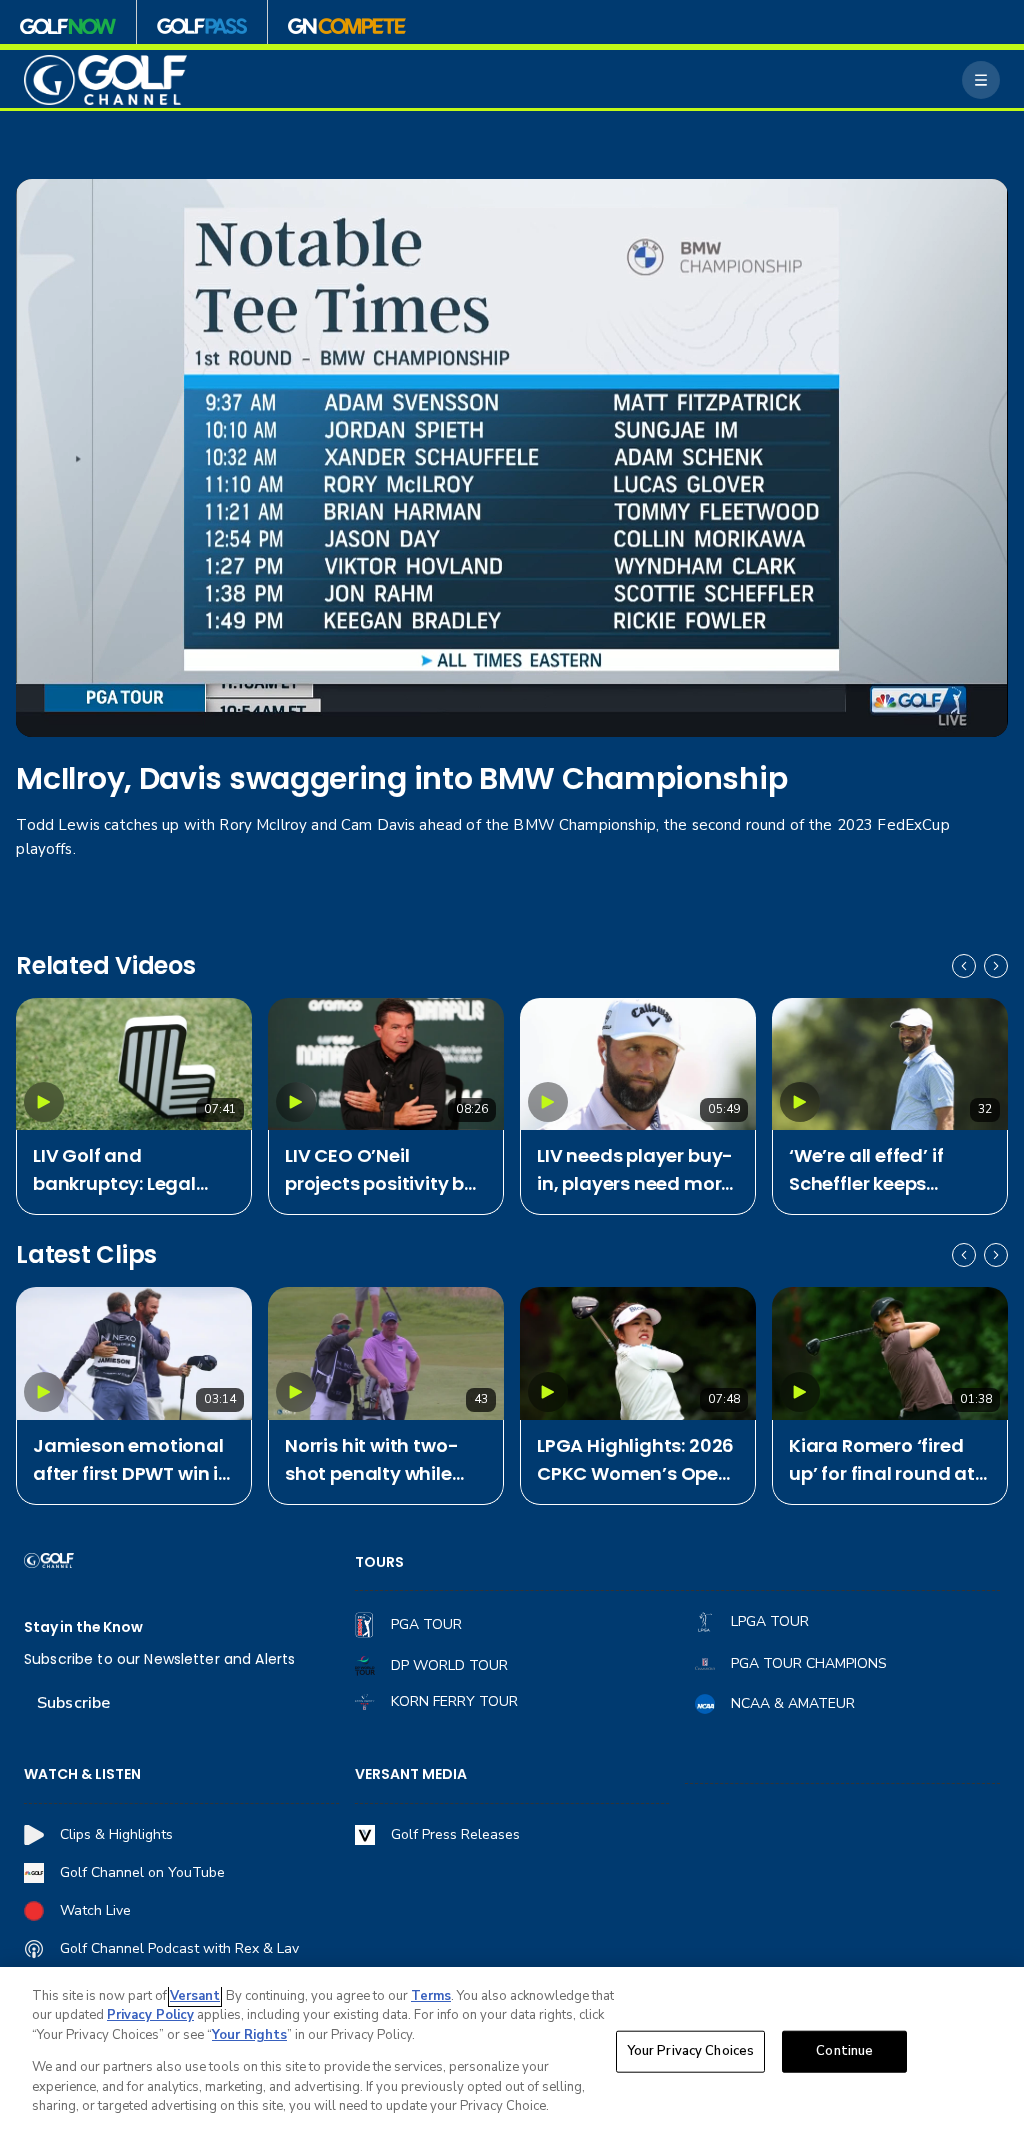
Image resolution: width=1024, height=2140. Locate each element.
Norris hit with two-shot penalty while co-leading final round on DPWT (371, 1460)
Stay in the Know (83, 1627)
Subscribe (73, 1703)
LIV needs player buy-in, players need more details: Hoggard (635, 1170)
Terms (431, 1996)
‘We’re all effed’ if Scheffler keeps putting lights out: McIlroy (871, 1170)
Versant (195, 1996)
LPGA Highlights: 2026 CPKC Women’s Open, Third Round (636, 1460)
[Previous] (964, 966)
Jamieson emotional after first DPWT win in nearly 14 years (131, 1460)
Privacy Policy (150, 2015)
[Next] (996, 966)
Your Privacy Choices (691, 2051)
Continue (844, 2051)
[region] (512, 2053)
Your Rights (249, 2035)
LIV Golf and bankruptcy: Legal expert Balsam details (132, 1170)
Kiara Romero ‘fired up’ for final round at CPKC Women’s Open (885, 1460)
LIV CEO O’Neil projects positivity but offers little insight (384, 1170)
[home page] (105, 80)
